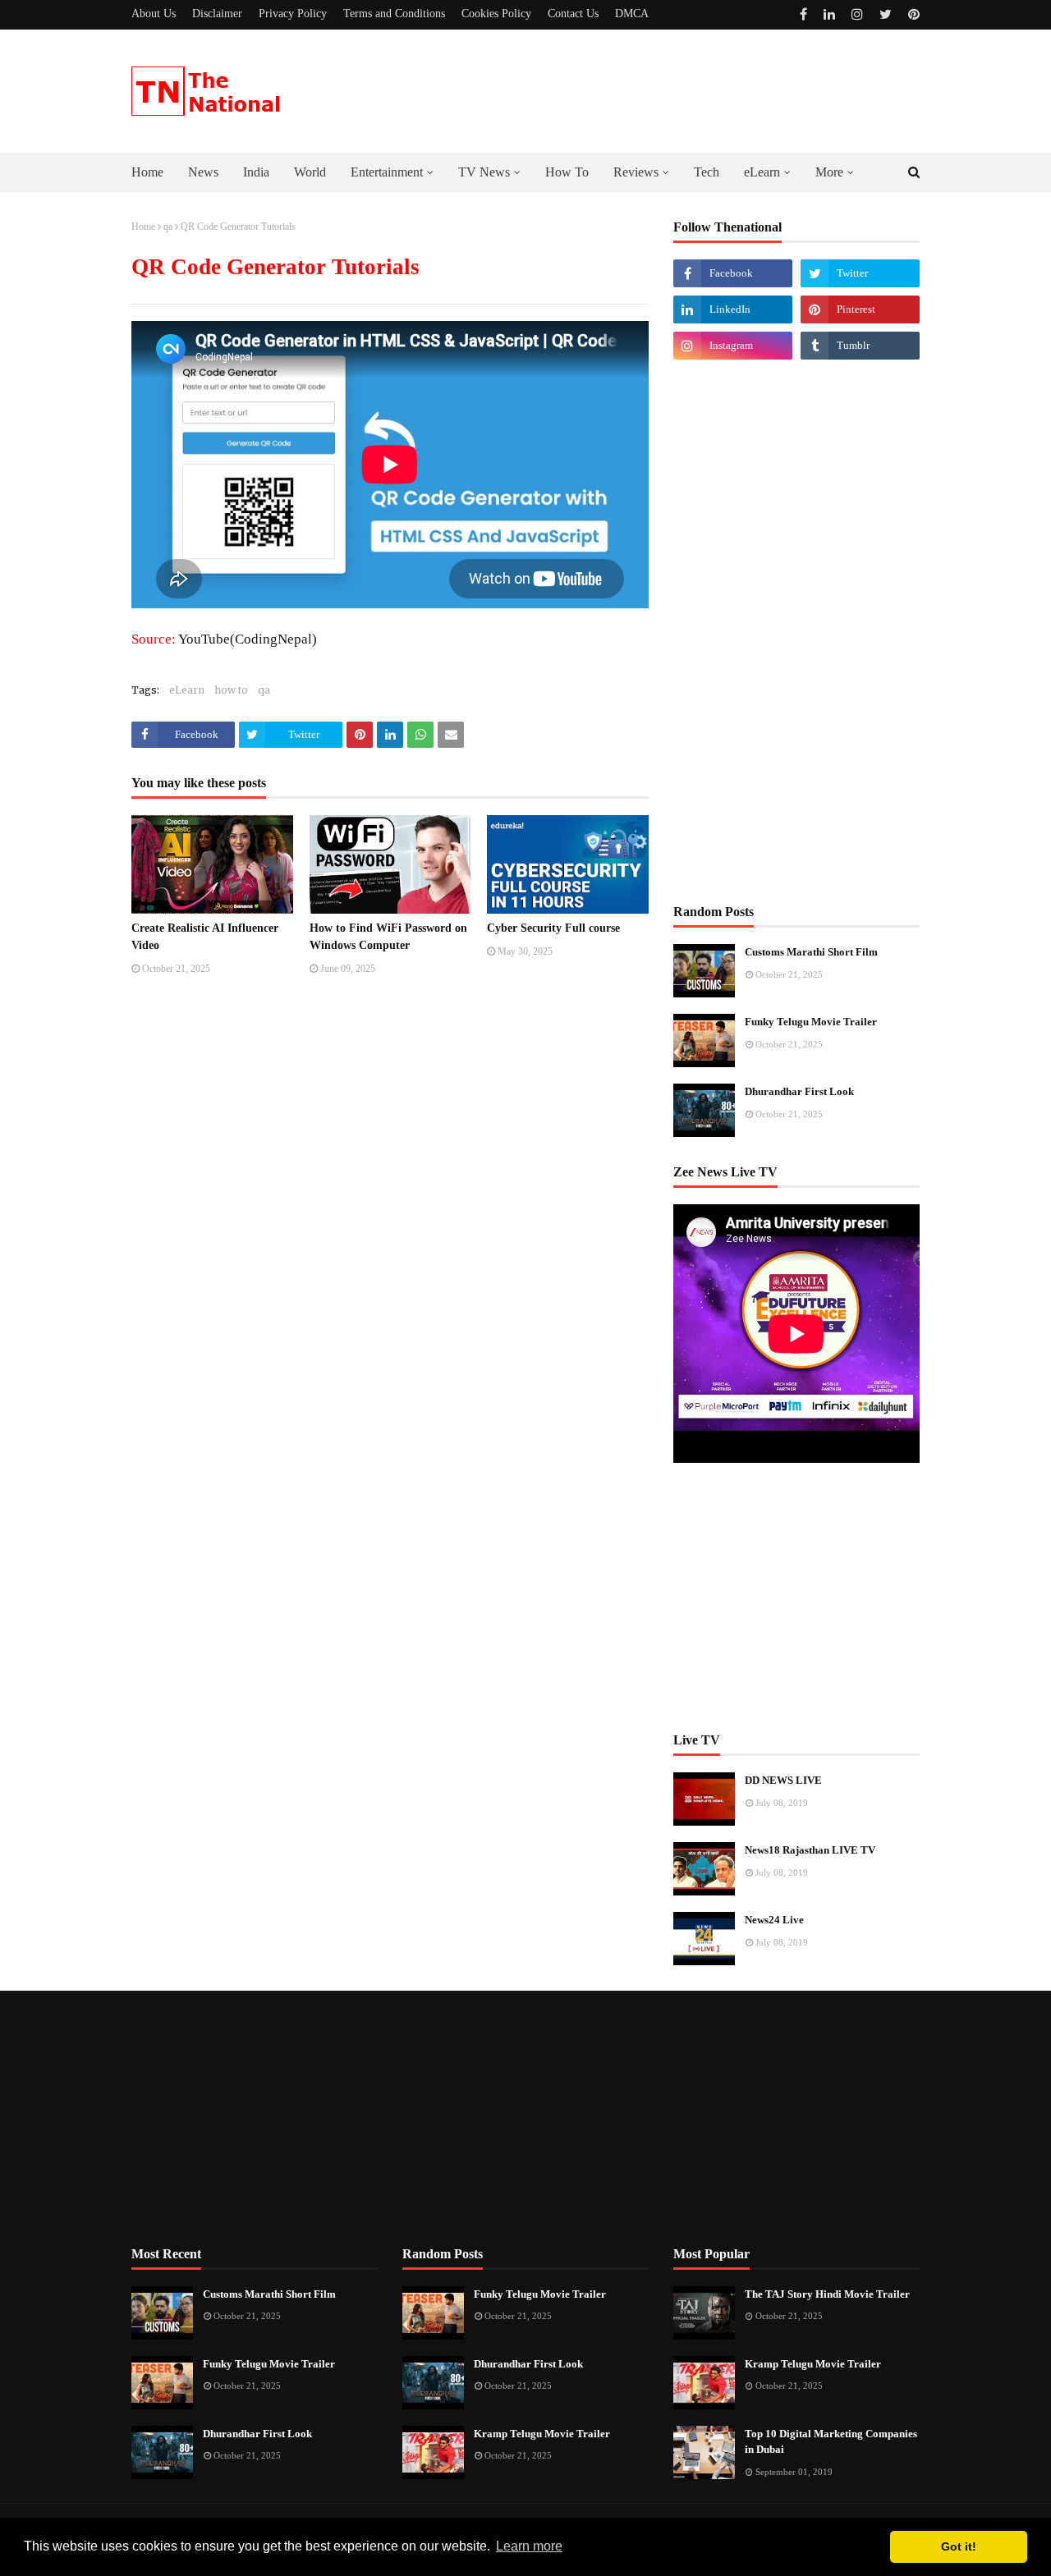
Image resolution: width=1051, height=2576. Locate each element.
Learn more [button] (529, 2546)
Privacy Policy (293, 14)
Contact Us (573, 14)
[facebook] (803, 14)
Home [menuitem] (147, 172)
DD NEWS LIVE (783, 1780)
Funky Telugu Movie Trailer (811, 1022)
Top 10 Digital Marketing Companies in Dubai (831, 2442)
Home (143, 227)
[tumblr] (860, 346)
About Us (154, 14)
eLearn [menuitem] (762, 172)
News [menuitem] (203, 172)
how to (231, 690)
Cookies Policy (496, 14)
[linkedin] (829, 14)
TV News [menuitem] (484, 172)
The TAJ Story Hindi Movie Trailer (827, 2294)
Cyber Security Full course (553, 928)
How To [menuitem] (567, 172)
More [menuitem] (829, 172)
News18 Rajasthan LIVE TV (810, 1850)
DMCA (632, 14)
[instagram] (857, 14)
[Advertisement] (796, 630)
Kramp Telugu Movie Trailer (542, 2434)
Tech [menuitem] (707, 172)
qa (168, 227)
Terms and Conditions (394, 14)
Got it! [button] (959, 2546)
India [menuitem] (256, 172)
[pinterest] (912, 14)
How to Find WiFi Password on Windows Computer (388, 937)
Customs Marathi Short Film (811, 952)
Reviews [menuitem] (636, 172)
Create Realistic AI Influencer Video (205, 937)
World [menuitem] (310, 172)
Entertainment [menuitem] (387, 172)
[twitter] (886, 14)
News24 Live (774, 1920)
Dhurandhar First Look (799, 1091)
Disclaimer (217, 14)
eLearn (187, 690)
